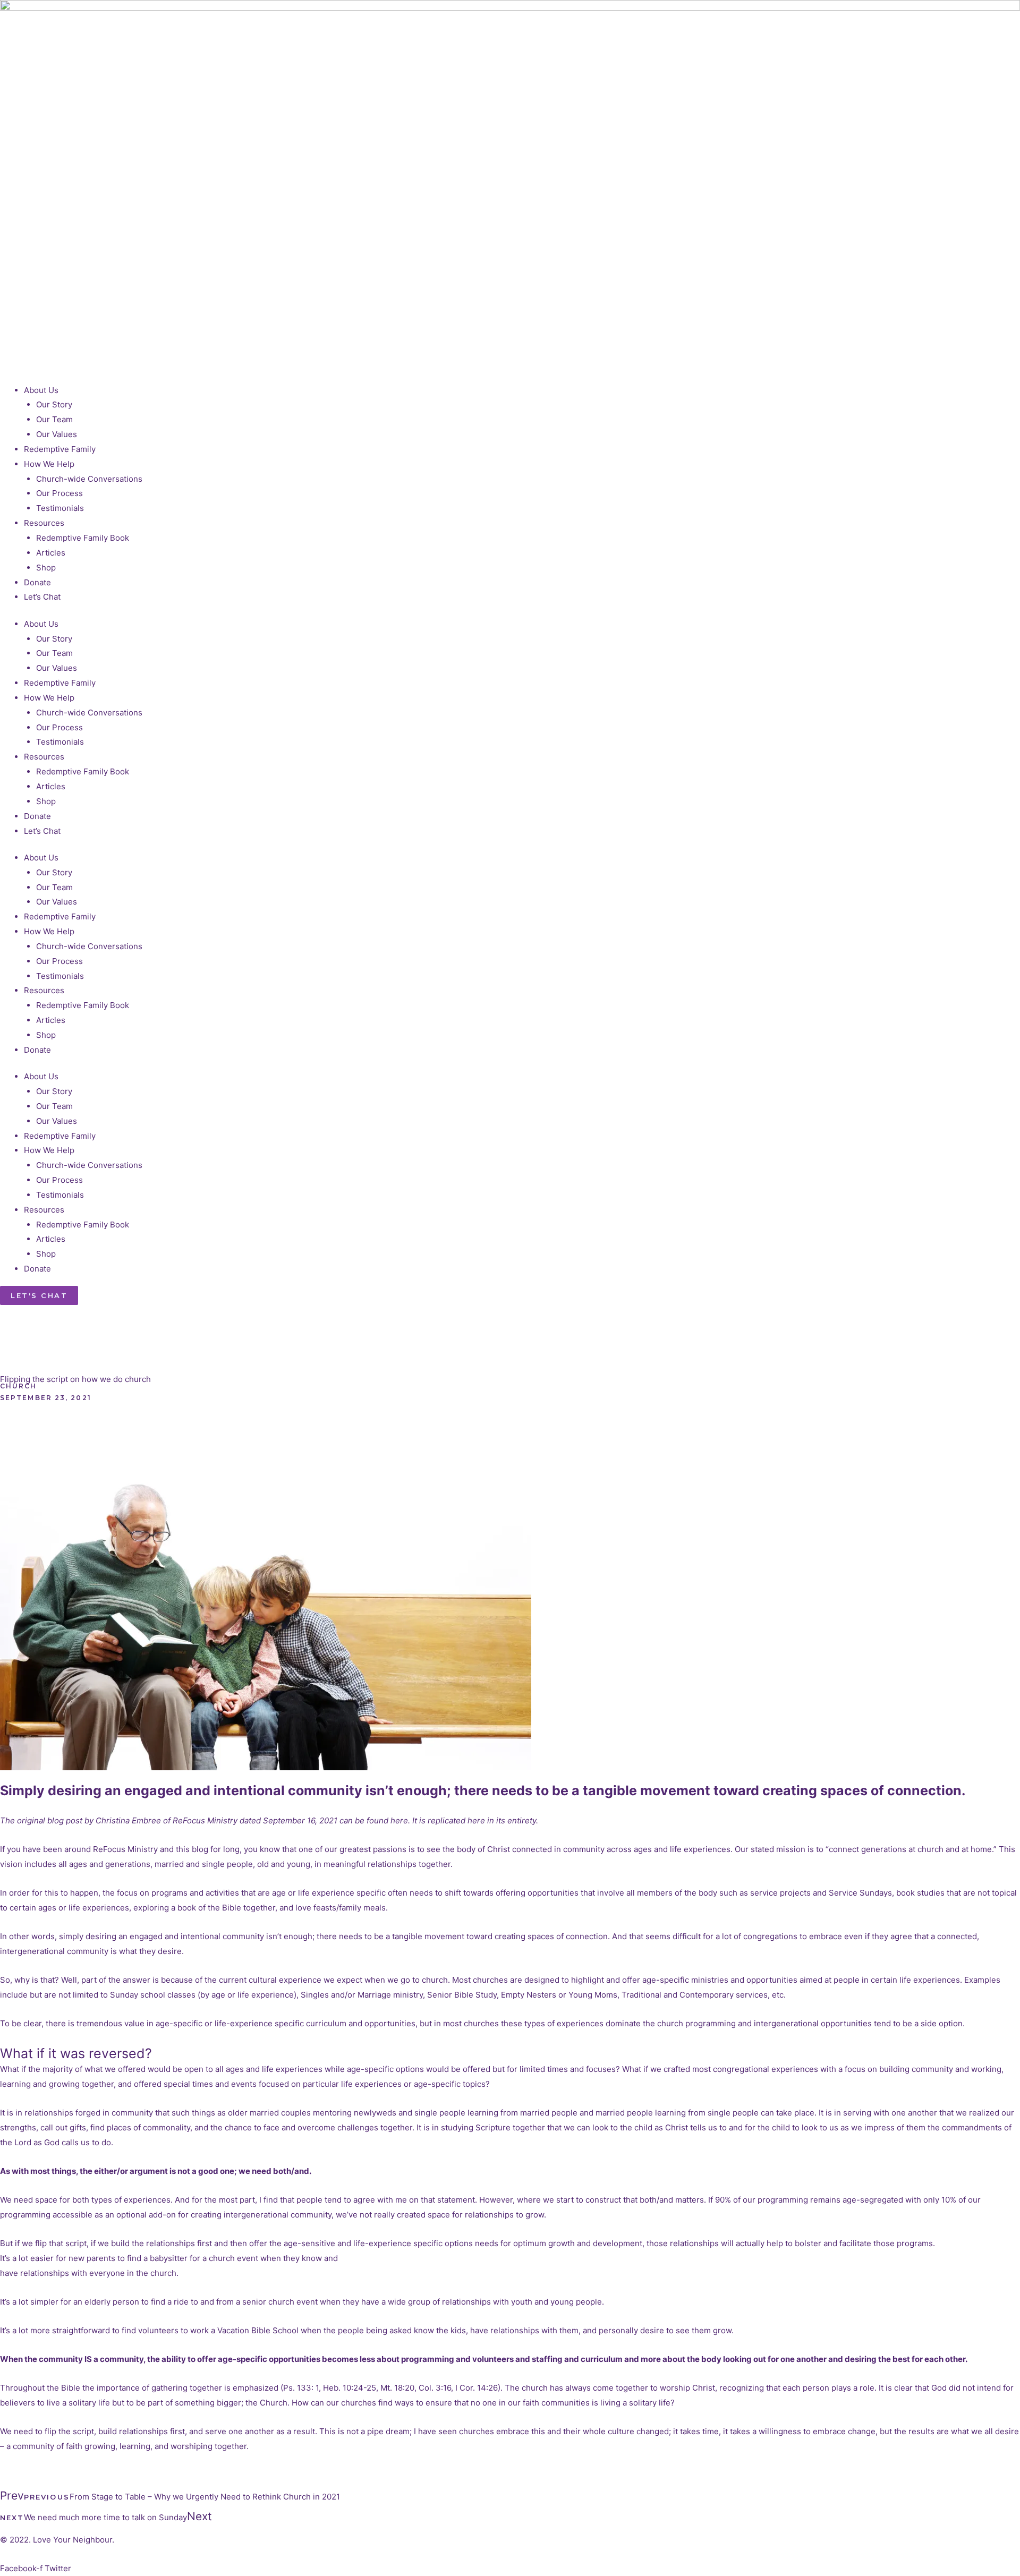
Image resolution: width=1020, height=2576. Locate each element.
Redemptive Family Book (83, 538)
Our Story (54, 404)
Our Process (59, 493)
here (399, 1820)
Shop (46, 568)
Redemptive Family (60, 449)
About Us (41, 390)
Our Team (54, 419)
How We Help (49, 464)
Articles (51, 553)
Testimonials (60, 508)
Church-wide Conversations (89, 479)
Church (19, 1386)
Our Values (57, 434)
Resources (44, 523)
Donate (37, 582)
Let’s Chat (42, 597)
